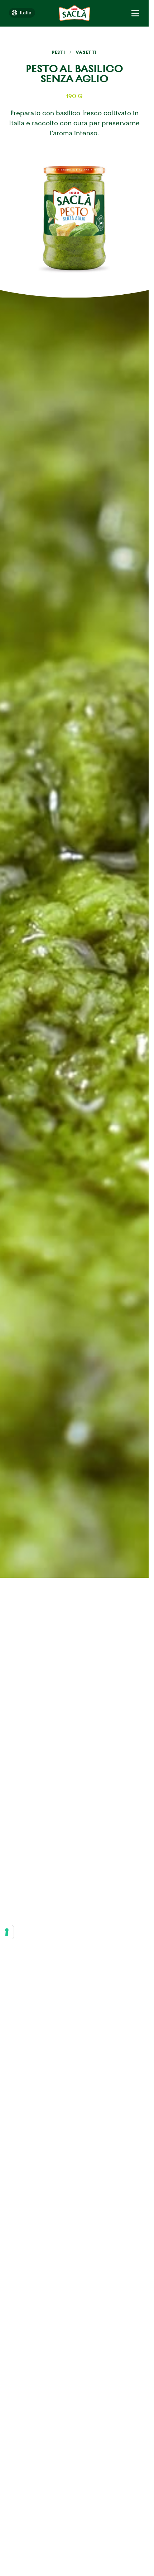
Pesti (59, 52)
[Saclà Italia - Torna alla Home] (74, 13)
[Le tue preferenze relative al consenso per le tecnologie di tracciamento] (7, 1932)
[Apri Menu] (135, 13)
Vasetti (86, 52)
